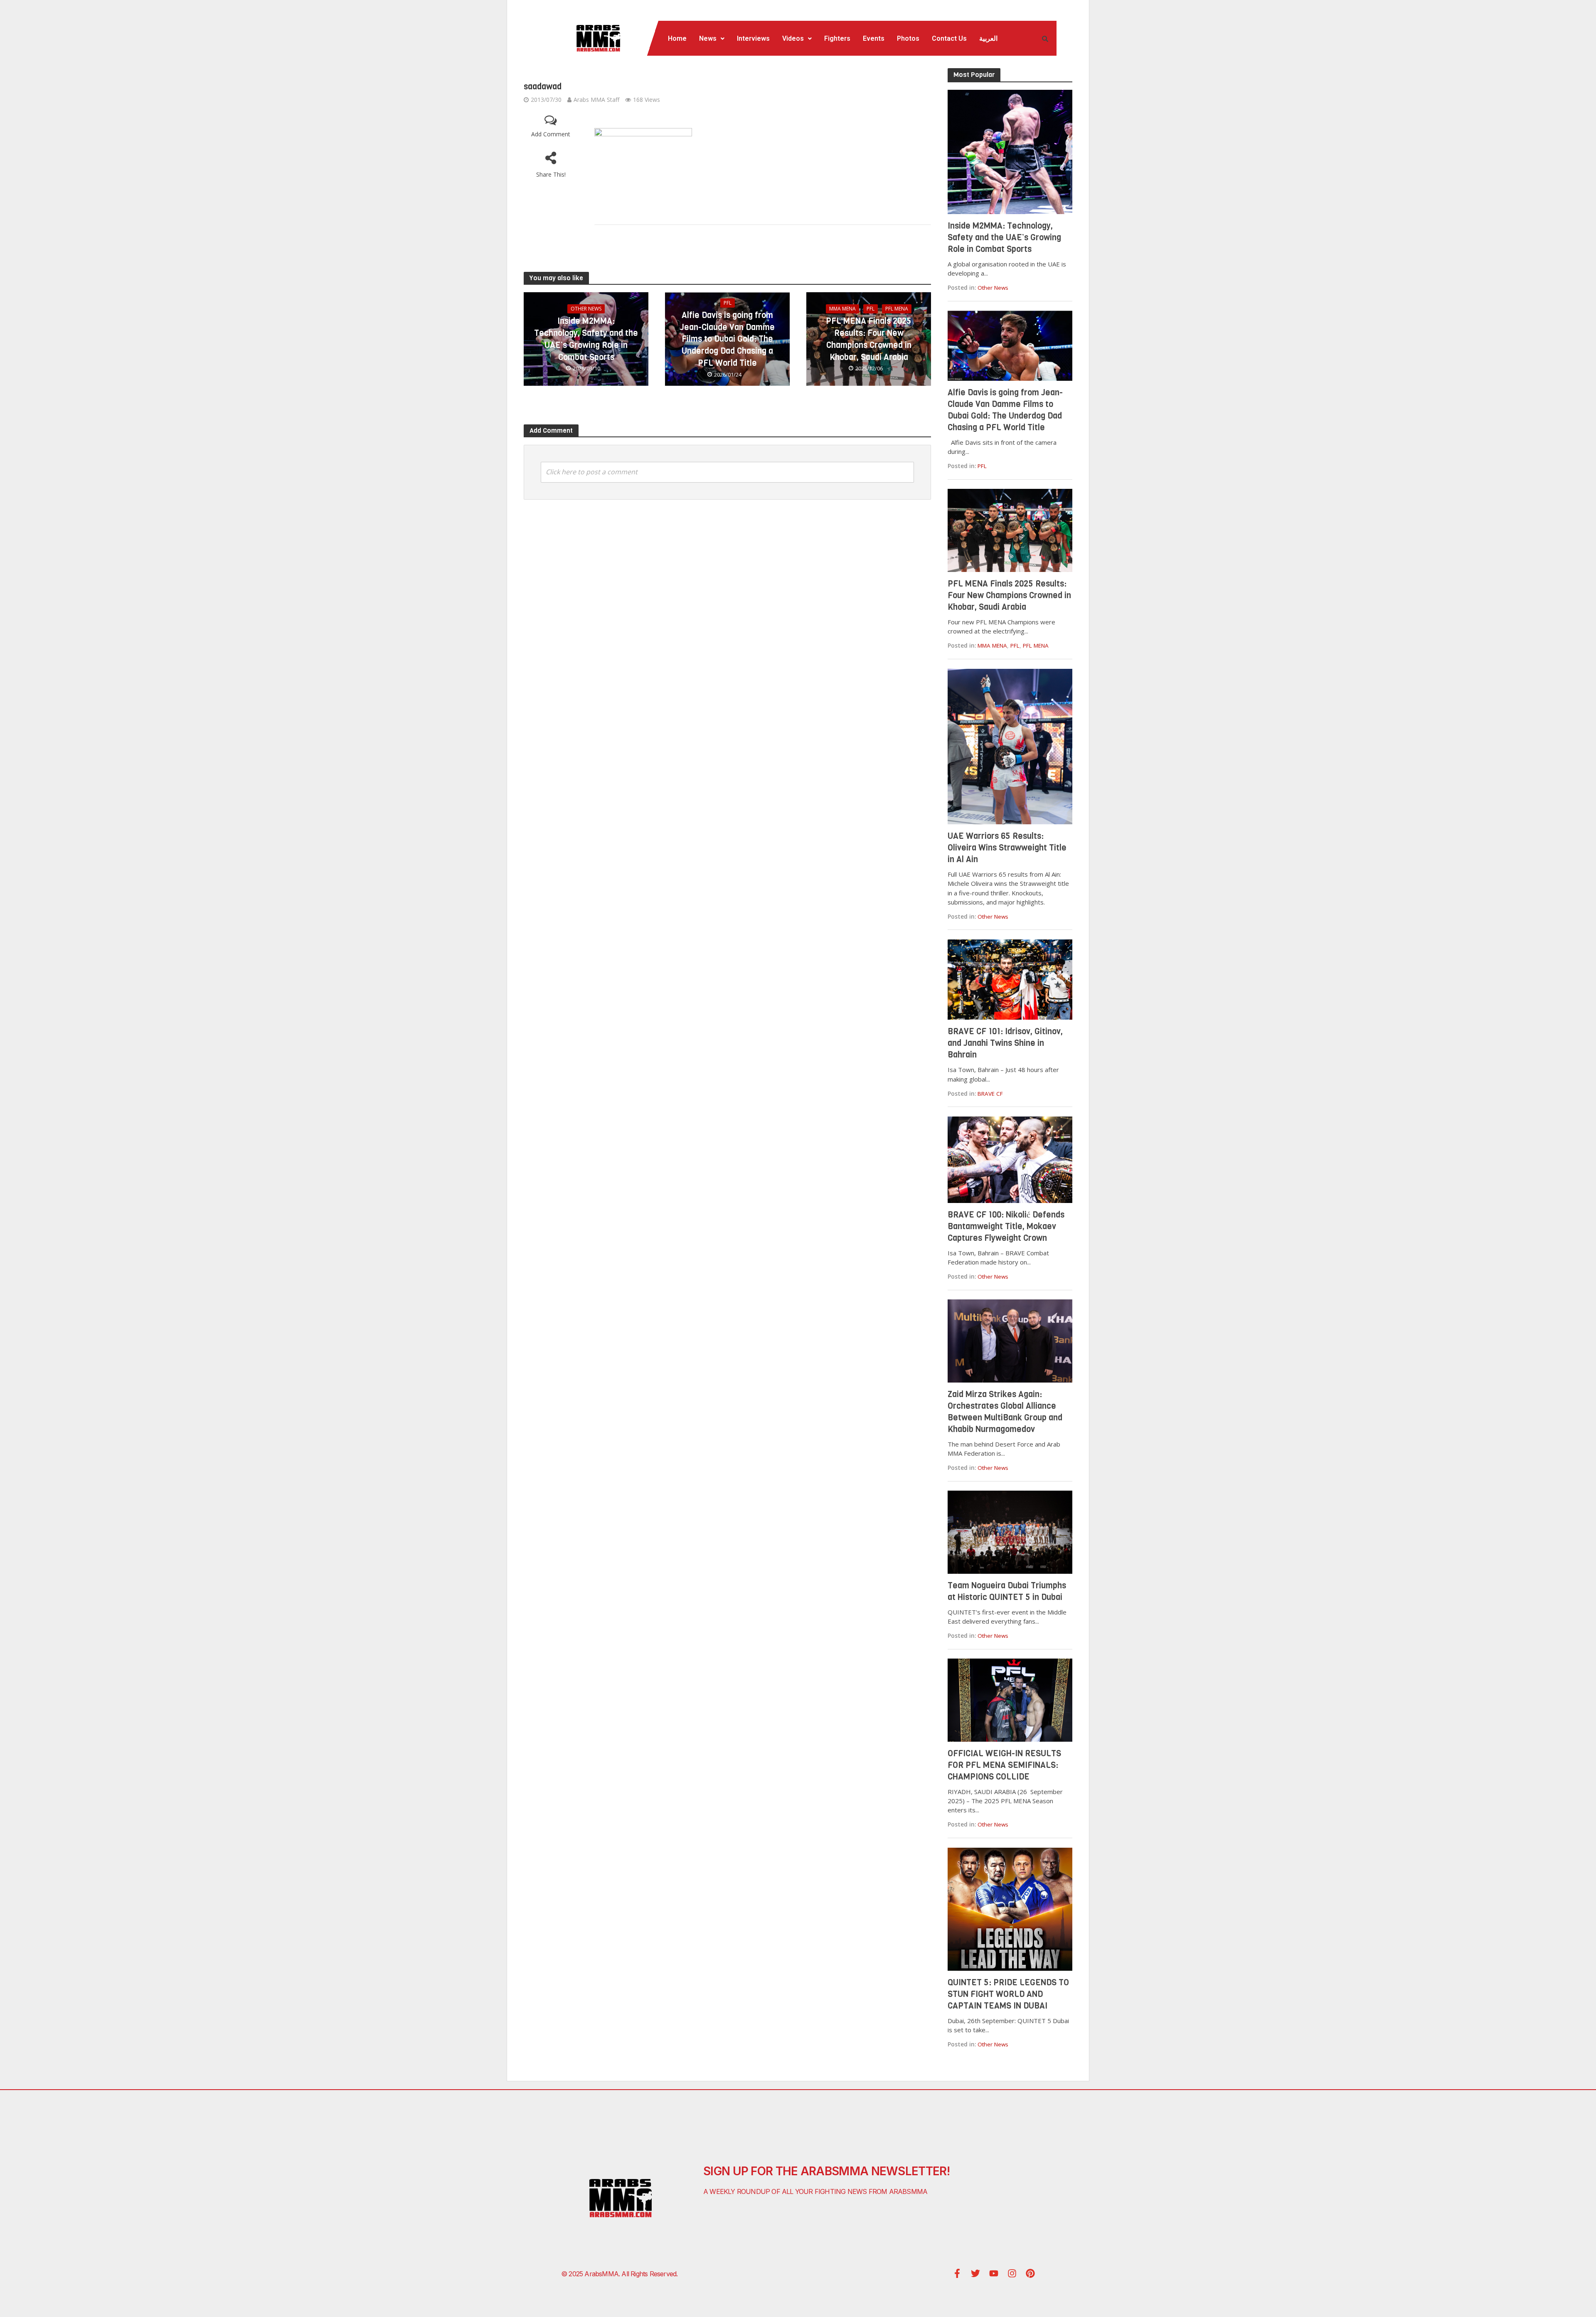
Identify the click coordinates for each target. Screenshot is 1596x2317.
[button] (712, 39)
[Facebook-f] (957, 2273)
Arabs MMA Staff (596, 100)
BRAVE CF (990, 1094)
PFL (728, 303)
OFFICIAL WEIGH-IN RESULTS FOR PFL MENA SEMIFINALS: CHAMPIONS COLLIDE (1004, 1765)
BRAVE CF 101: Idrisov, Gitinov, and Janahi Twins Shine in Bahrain (1005, 1043)
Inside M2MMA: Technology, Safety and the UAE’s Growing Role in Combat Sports (586, 339)
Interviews (753, 38)
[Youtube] (994, 2273)
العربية (988, 38)
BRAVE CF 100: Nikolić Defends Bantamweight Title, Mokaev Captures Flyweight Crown (1006, 1226)
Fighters (837, 38)
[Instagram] (1012, 2273)
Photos (908, 38)
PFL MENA (897, 309)
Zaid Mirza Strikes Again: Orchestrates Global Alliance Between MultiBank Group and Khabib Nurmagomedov (1005, 1412)
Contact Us (949, 38)
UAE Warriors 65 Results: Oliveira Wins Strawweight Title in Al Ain (1007, 848)
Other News (586, 309)
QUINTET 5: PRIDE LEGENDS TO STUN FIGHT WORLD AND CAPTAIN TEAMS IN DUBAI (1008, 1994)
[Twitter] (975, 2273)
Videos (793, 38)
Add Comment (551, 134)
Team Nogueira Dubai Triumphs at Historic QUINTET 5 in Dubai (1007, 1591)
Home (677, 38)
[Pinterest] (1030, 2273)
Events (874, 38)
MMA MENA (842, 309)
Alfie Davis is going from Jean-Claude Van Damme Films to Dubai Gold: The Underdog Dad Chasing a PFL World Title (727, 339)
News (708, 38)
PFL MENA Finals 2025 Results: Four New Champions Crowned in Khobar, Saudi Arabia (869, 339)
